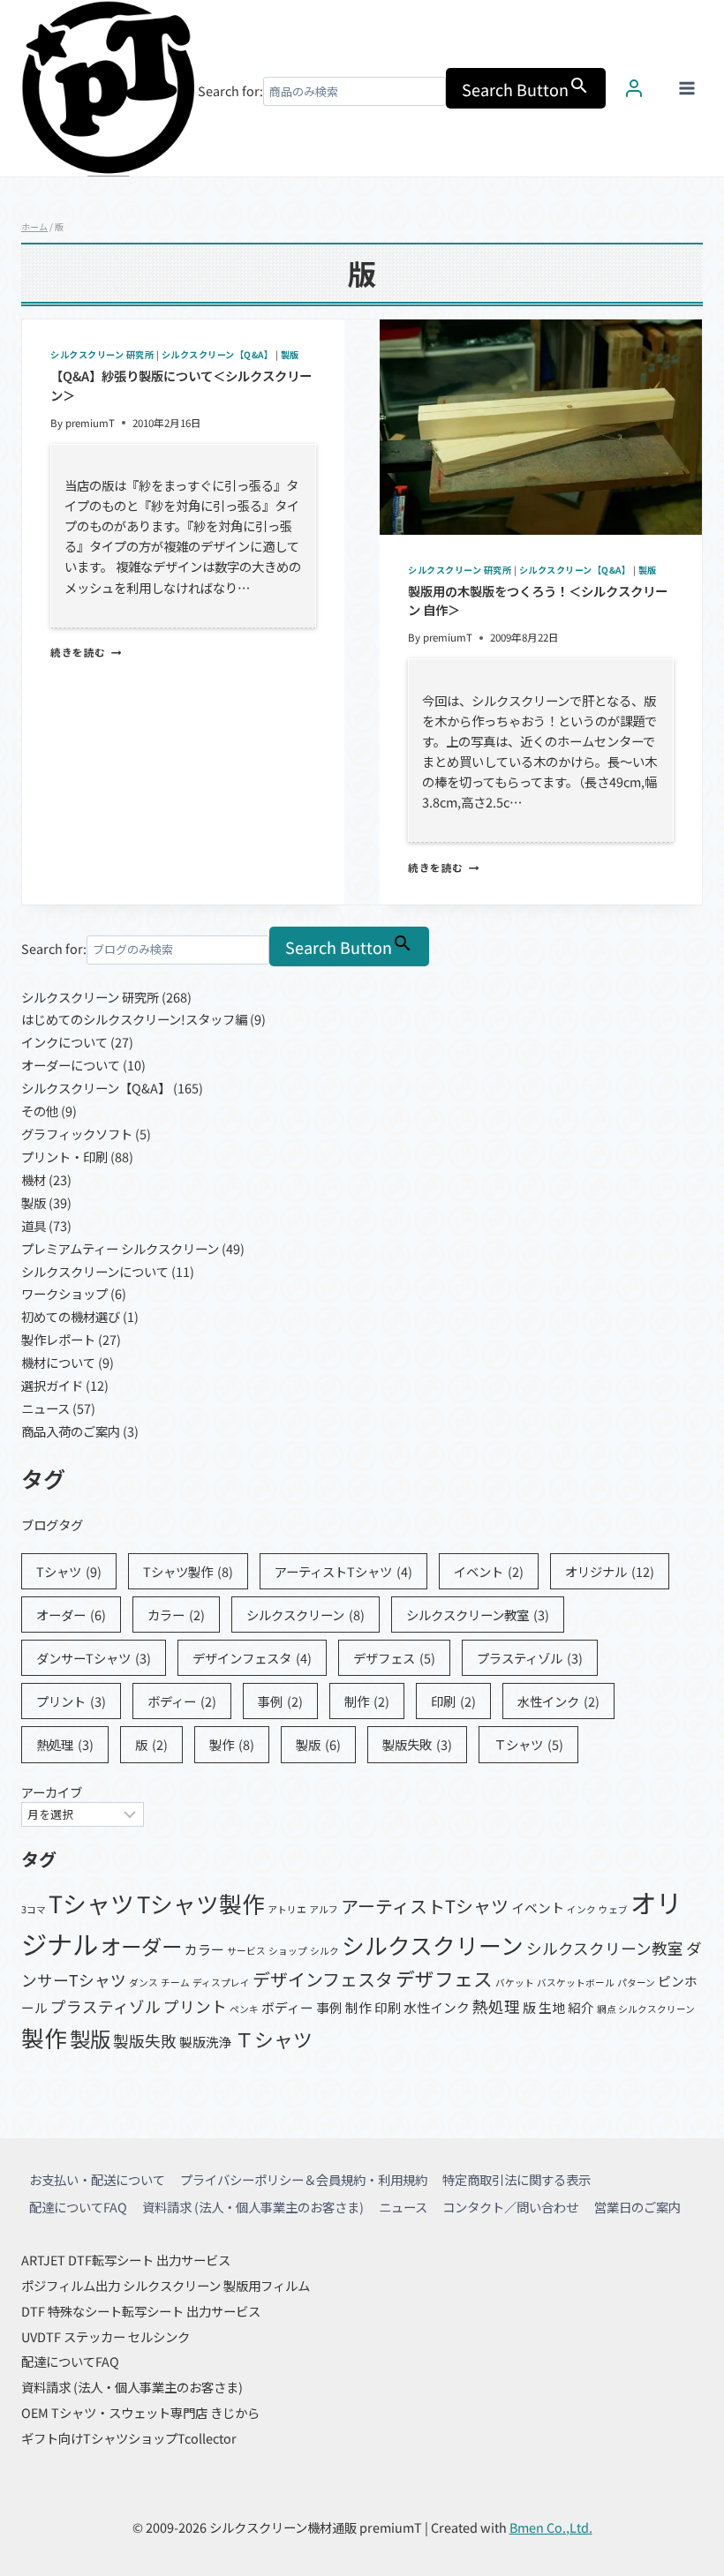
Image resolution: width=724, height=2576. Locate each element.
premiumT (90, 423)
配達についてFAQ (78, 2207)
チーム (175, 1983)
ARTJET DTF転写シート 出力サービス (126, 2260)
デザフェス (394, 1658)
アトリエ (287, 1909)
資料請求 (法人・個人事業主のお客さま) (253, 2207)
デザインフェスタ (252, 1658)
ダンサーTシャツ (94, 1658)
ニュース (45, 1408)
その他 (40, 1111)
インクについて (64, 1042)
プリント (71, 1701)
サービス (246, 1951)
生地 (552, 2007)
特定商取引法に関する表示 (517, 2179)
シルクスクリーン (305, 1615)
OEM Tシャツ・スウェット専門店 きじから (140, 2412)
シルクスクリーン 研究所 (102, 354)
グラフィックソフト (77, 1134)
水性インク (558, 1701)
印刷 (453, 1701)
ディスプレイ (221, 1983)
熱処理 (65, 1744)
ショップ (288, 1951)
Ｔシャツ (528, 1744)
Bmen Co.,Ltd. (551, 2527)
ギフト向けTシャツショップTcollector (129, 2438)
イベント (489, 1571)
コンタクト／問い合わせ (510, 2207)
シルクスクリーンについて (95, 1271)
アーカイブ (52, 1792)
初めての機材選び (71, 1316)
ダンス (143, 1983)
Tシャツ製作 (188, 1571)
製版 (290, 354)
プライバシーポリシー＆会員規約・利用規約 (304, 2179)
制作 (367, 1701)
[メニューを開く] (686, 88)
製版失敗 (417, 1744)
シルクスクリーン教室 (478, 1615)
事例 (280, 1701)
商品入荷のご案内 (71, 1431)
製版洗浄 (206, 2042)
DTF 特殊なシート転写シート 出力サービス (141, 2311)
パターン (636, 1983)
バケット (515, 1983)
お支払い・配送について (97, 2179)
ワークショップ (64, 1293)
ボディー (182, 1701)
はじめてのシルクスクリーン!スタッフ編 (134, 1019)
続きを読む (86, 652)
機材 (34, 1179)
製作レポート (58, 1339)
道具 (34, 1225)
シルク (324, 1951)
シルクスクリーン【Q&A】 (218, 354)
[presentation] (541, 427)
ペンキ (244, 2009)
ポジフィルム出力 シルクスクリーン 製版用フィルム (166, 2285)
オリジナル (610, 1571)
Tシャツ (69, 1571)
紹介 (581, 2007)
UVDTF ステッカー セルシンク (106, 2336)
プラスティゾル (530, 1658)
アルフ (324, 1909)
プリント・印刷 (64, 1157)
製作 (232, 1744)
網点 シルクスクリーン (646, 2009)
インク (581, 1909)
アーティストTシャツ (343, 1571)
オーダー (71, 1615)
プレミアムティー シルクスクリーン (120, 1248)
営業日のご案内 (637, 2207)
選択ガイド (52, 1385)
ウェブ (613, 1909)
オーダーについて (71, 1065)
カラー (176, 1615)
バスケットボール (576, 1983)
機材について (58, 1362)
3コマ (34, 1909)
